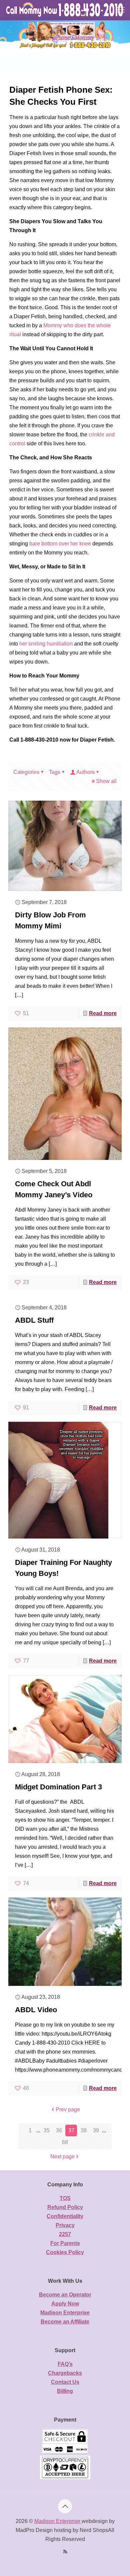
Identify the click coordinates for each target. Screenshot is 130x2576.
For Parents (65, 2243)
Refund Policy (65, 2207)
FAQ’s (65, 2364)
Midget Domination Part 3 (58, 1787)
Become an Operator (65, 2295)
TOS (65, 2198)
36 (59, 2130)
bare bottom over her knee (60, 544)
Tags (55, 772)
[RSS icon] (65, 2551)
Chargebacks (65, 2373)
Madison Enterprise (65, 2313)
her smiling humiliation (46, 644)
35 (47, 2130)
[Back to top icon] (65, 2506)
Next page (62, 2157)
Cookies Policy (65, 2252)
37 (71, 2130)
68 (65, 2142)
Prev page (68, 2109)
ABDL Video (36, 2010)
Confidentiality (65, 2216)
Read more (103, 1013)
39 (96, 2130)
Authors (85, 772)
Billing (65, 2391)
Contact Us (65, 2382)
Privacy (65, 2225)
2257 (65, 2234)
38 (84, 2130)
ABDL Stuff (34, 1320)
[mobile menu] (121, 10)
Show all (106, 781)
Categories (26, 772)
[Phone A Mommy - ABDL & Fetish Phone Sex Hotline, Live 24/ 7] (65, 10)
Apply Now (65, 2304)
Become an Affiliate (65, 2322)
